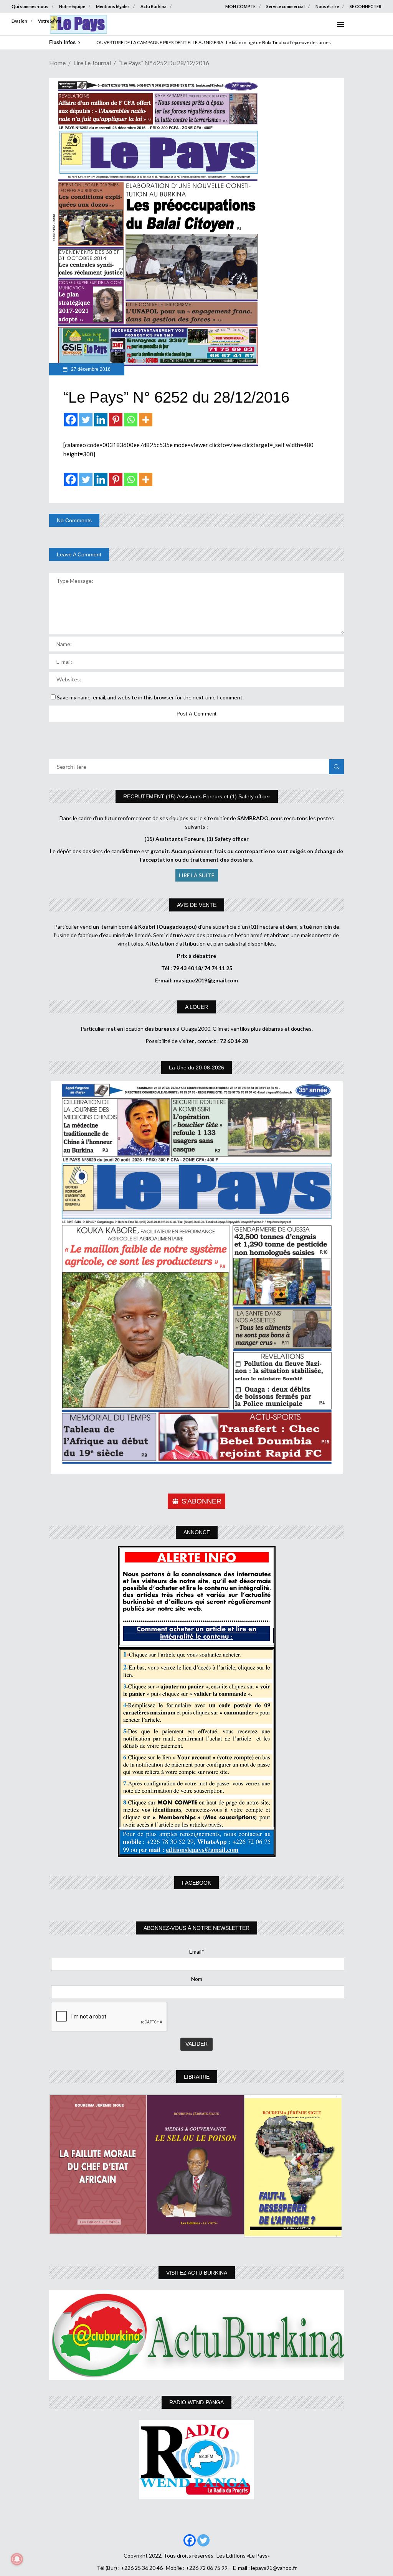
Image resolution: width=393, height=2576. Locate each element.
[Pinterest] (116, 420)
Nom (197, 1979)
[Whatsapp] (131, 420)
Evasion (19, 21)
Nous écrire (327, 6)
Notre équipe (72, 6)
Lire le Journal (92, 63)
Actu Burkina (154, 6)
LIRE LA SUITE (197, 875)
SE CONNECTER (366, 6)
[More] (146, 420)
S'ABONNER (201, 1501)
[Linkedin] (101, 420)
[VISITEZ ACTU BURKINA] (196, 2335)
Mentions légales (113, 6)
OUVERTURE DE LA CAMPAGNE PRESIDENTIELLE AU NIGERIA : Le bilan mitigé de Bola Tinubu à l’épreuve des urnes (214, 42)
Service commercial (286, 6)
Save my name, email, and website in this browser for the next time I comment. (150, 697)
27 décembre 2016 (90, 369)
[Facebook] (71, 420)
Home (57, 63)
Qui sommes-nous (30, 6)
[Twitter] (86, 420)
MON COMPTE (240, 6)
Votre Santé (50, 21)
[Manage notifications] (17, 2559)
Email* (197, 1952)
